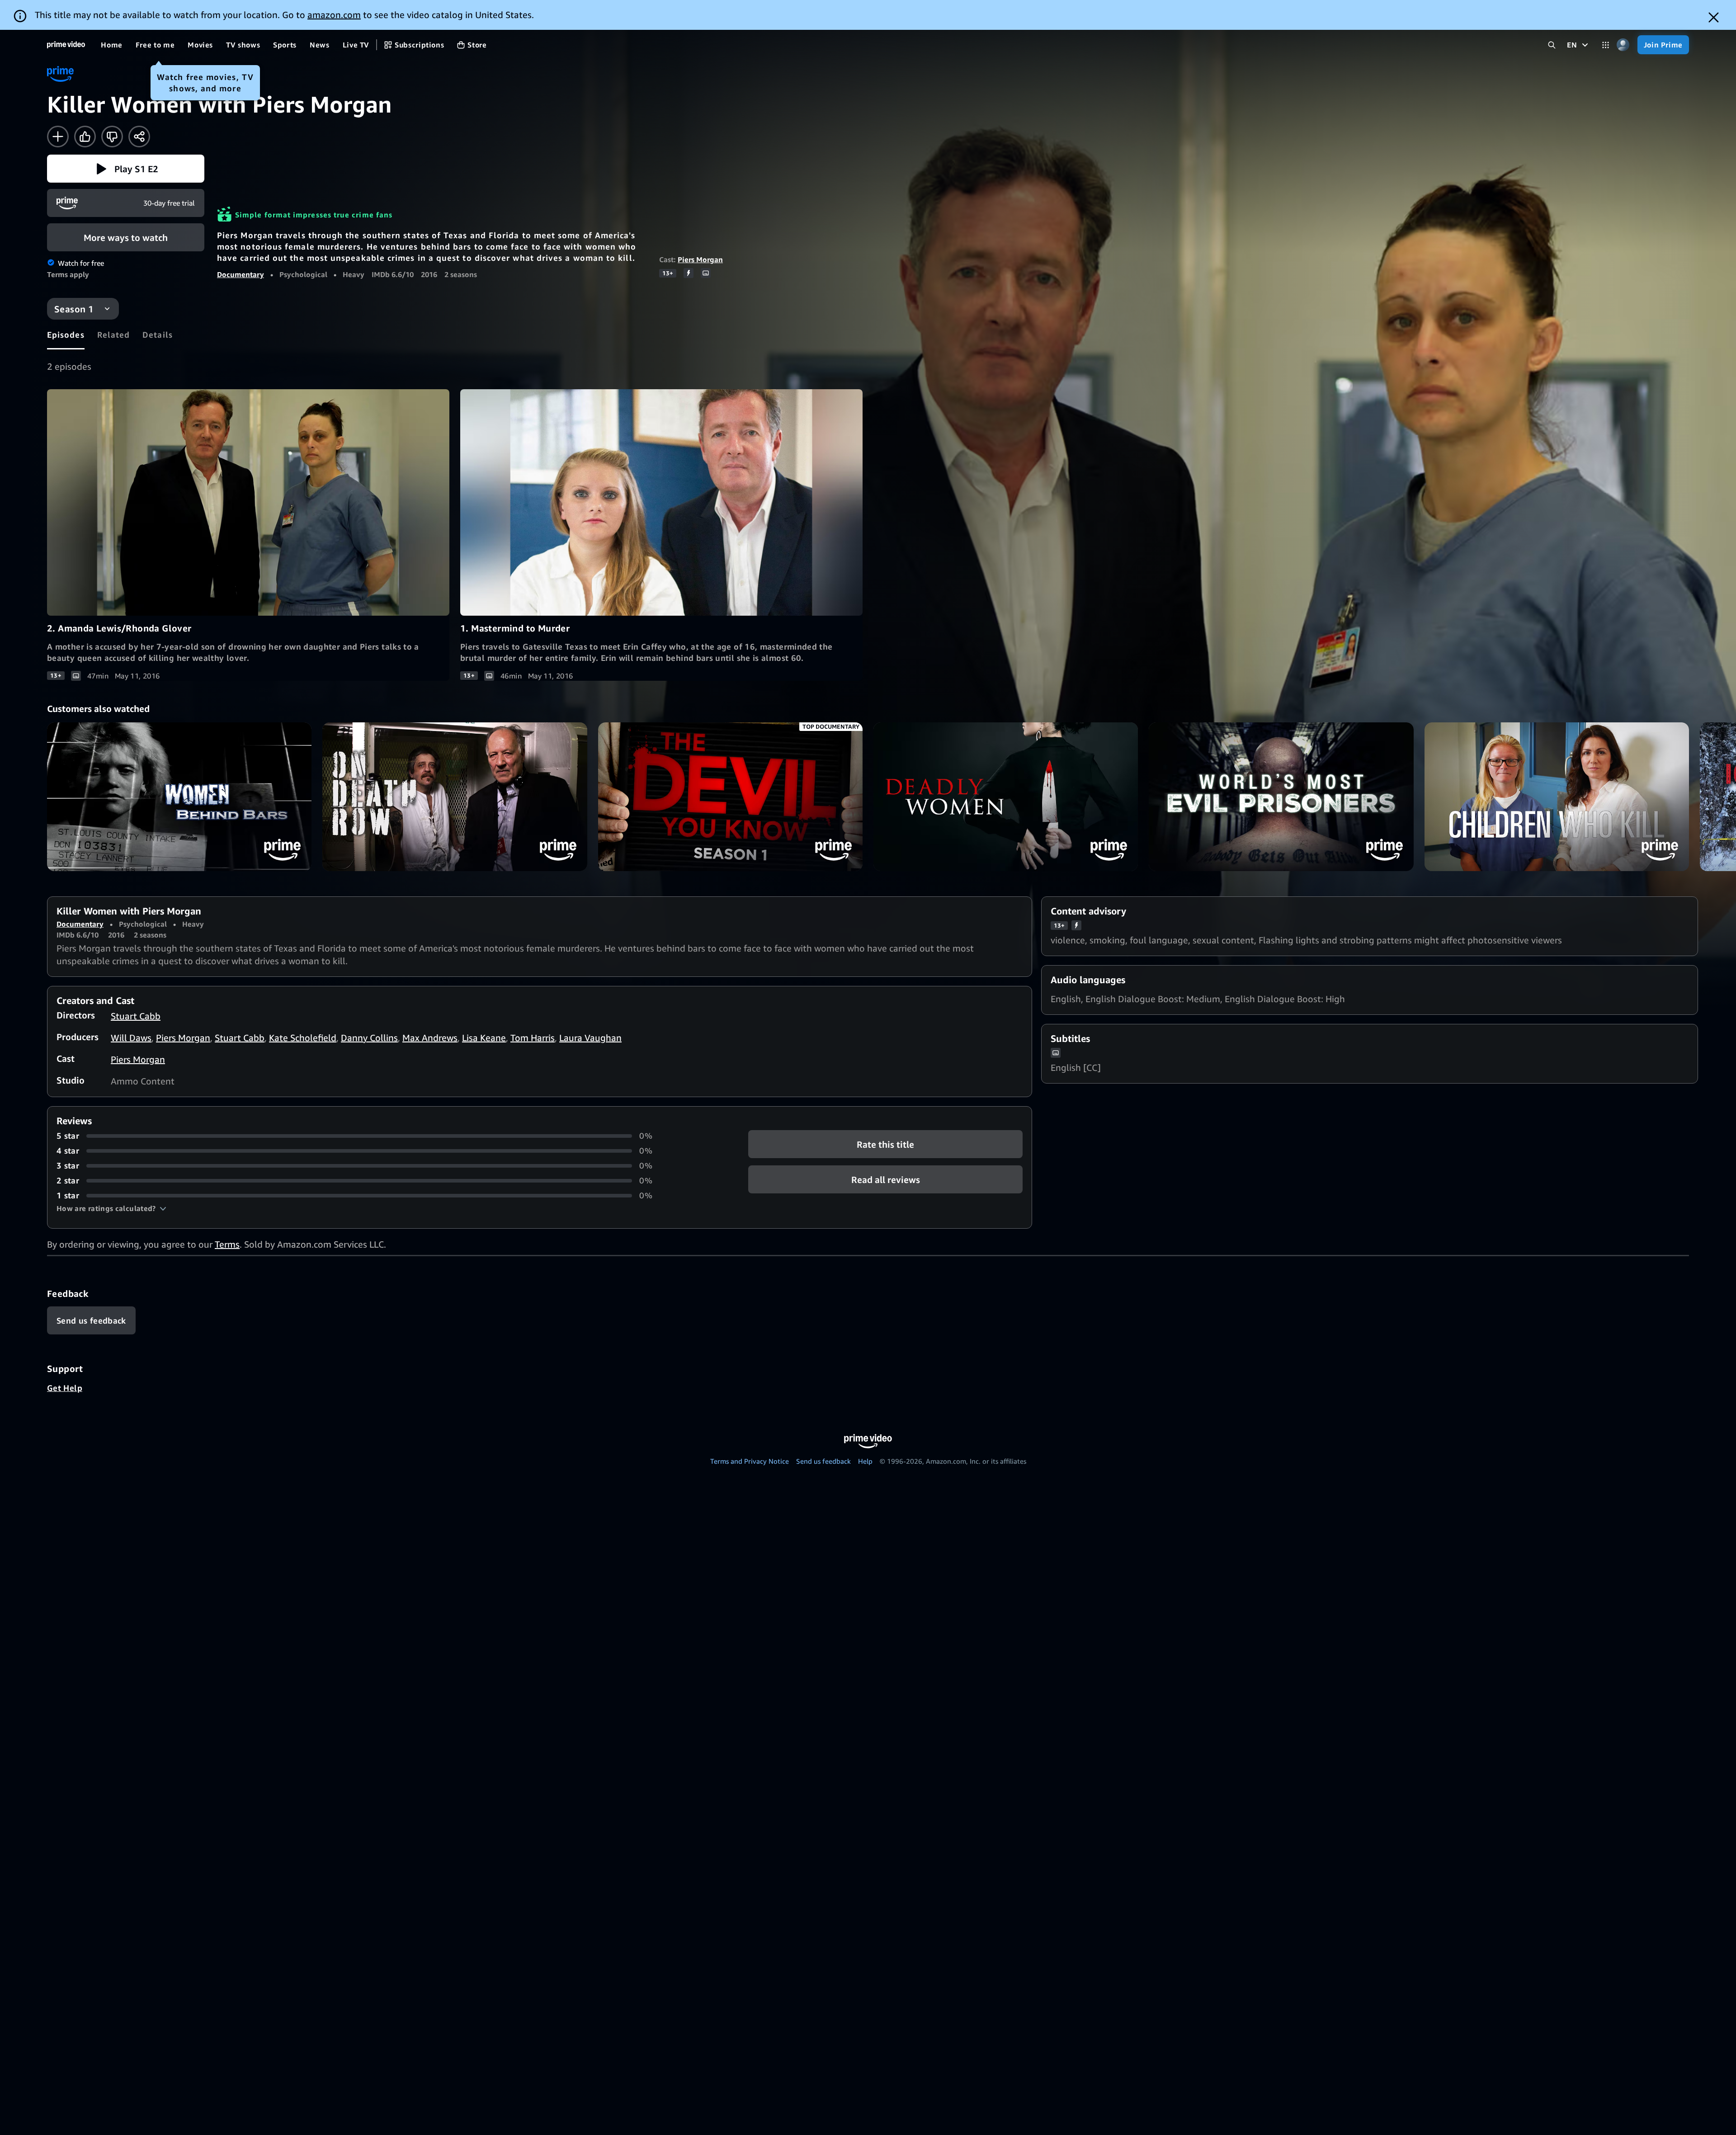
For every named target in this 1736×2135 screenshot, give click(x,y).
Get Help (65, 1388)
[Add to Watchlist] (58, 137)
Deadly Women (1006, 797)
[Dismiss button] (1714, 17)
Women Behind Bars (179, 797)
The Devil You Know (730, 797)
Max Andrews (430, 1038)
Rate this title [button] (885, 1144)
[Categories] (1606, 45)
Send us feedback (823, 1461)
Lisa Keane (484, 1038)
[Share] (139, 137)
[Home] (66, 45)
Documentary (241, 274)
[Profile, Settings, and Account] (1623, 45)
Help (865, 1461)
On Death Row (455, 797)
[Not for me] (112, 137)
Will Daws (131, 1038)
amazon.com (334, 15)
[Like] (85, 137)
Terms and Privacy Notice (750, 1461)
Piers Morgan (700, 259)
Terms (227, 1244)
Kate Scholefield (303, 1038)
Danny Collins (369, 1038)
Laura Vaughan (590, 1038)
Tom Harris (533, 1038)
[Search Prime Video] (1552, 45)
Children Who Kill (1557, 797)
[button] (126, 169)
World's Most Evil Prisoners (1281, 797)
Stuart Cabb (136, 1016)
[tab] (66, 335)
